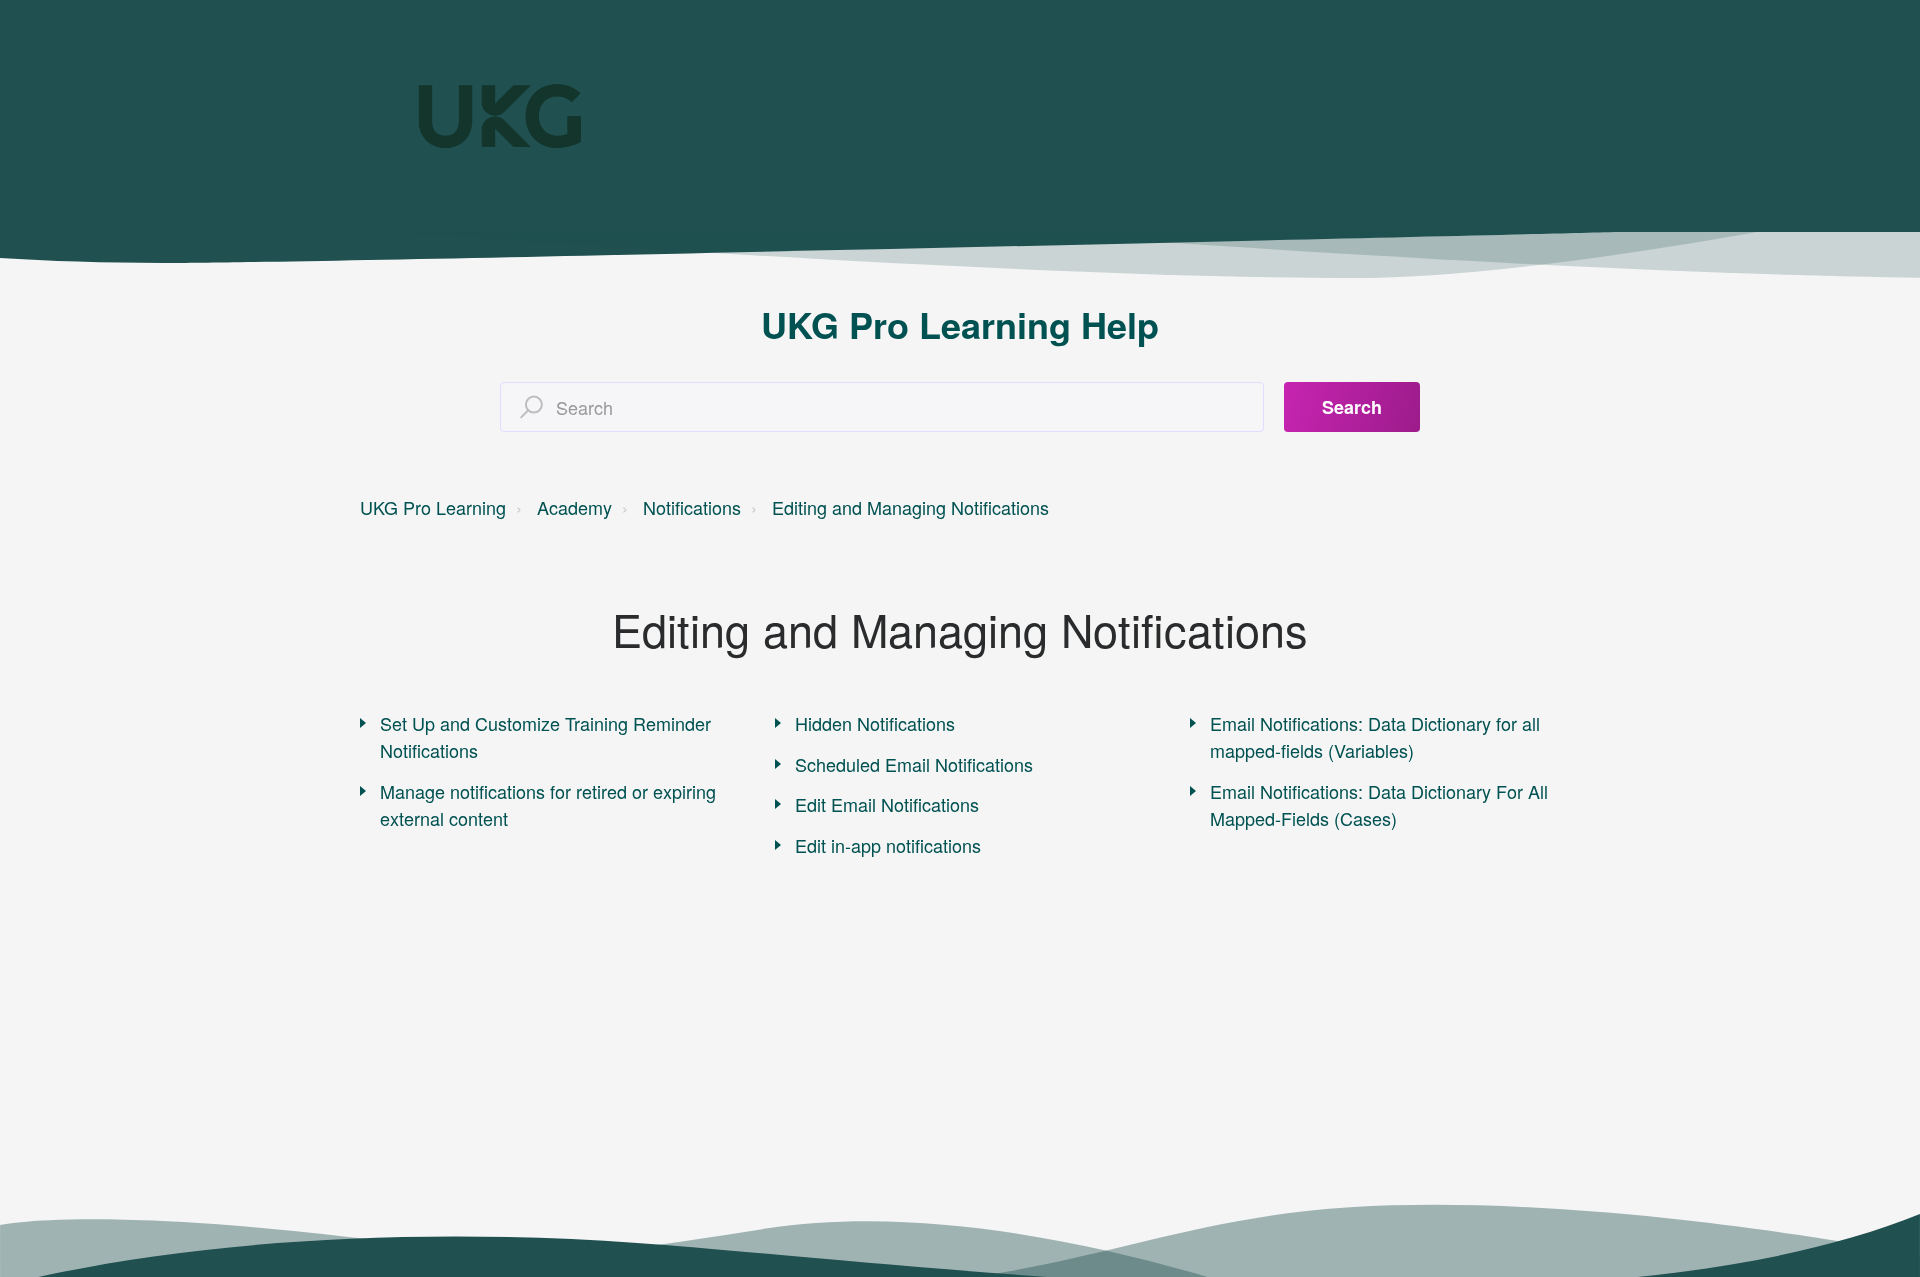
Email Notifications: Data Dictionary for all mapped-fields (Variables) (1375, 736)
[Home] (500, 116)
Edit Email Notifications (887, 804)
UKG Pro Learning (433, 507)
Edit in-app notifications (888, 845)
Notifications (692, 507)
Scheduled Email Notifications (914, 764)
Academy (574, 507)
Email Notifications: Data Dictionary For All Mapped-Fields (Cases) (1379, 804)
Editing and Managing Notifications (910, 507)
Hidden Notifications (875, 723)
